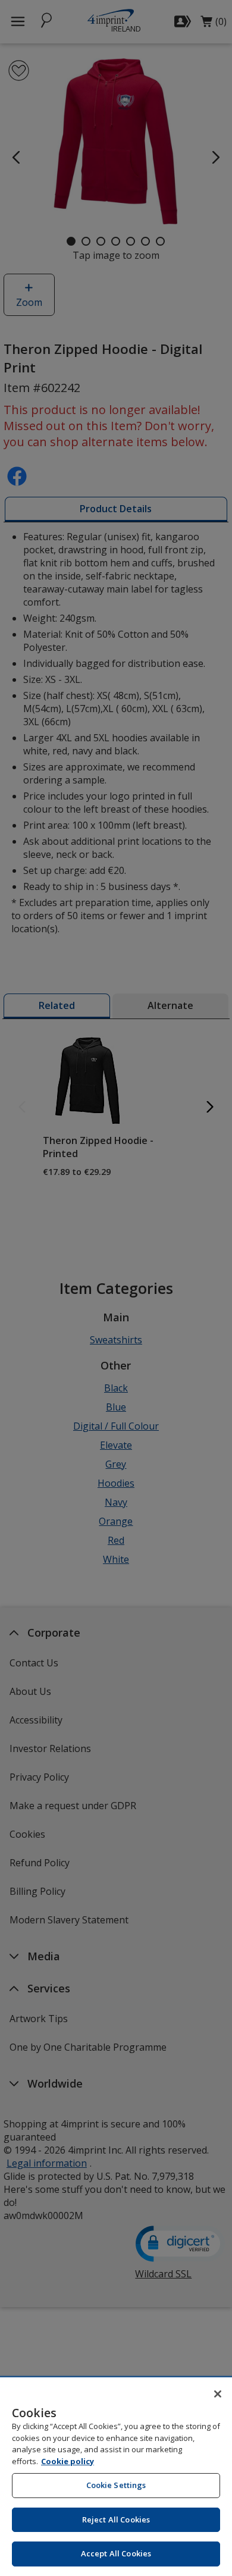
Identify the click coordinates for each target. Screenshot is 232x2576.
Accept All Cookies (116, 2553)
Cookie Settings (116, 2485)
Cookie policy (68, 2461)
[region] (116, 2477)
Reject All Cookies (116, 2519)
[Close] (218, 2394)
